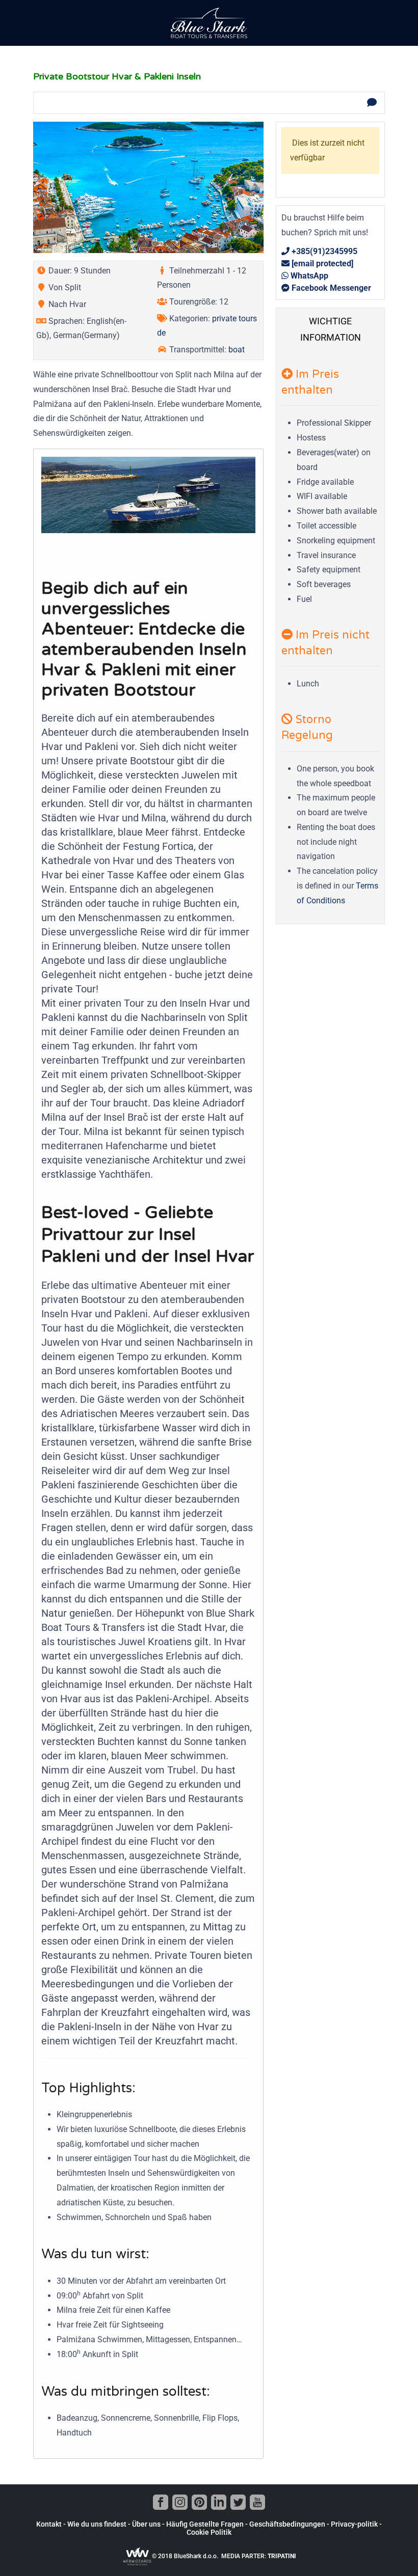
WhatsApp (308, 276)
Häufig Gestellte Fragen (205, 2524)
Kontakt (49, 2524)
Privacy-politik (354, 2524)
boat (237, 350)
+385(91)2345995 (323, 251)
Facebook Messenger (330, 288)
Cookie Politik (209, 2532)
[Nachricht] (372, 103)
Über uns (146, 2524)
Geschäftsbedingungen (287, 2524)
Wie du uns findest (97, 2524)
